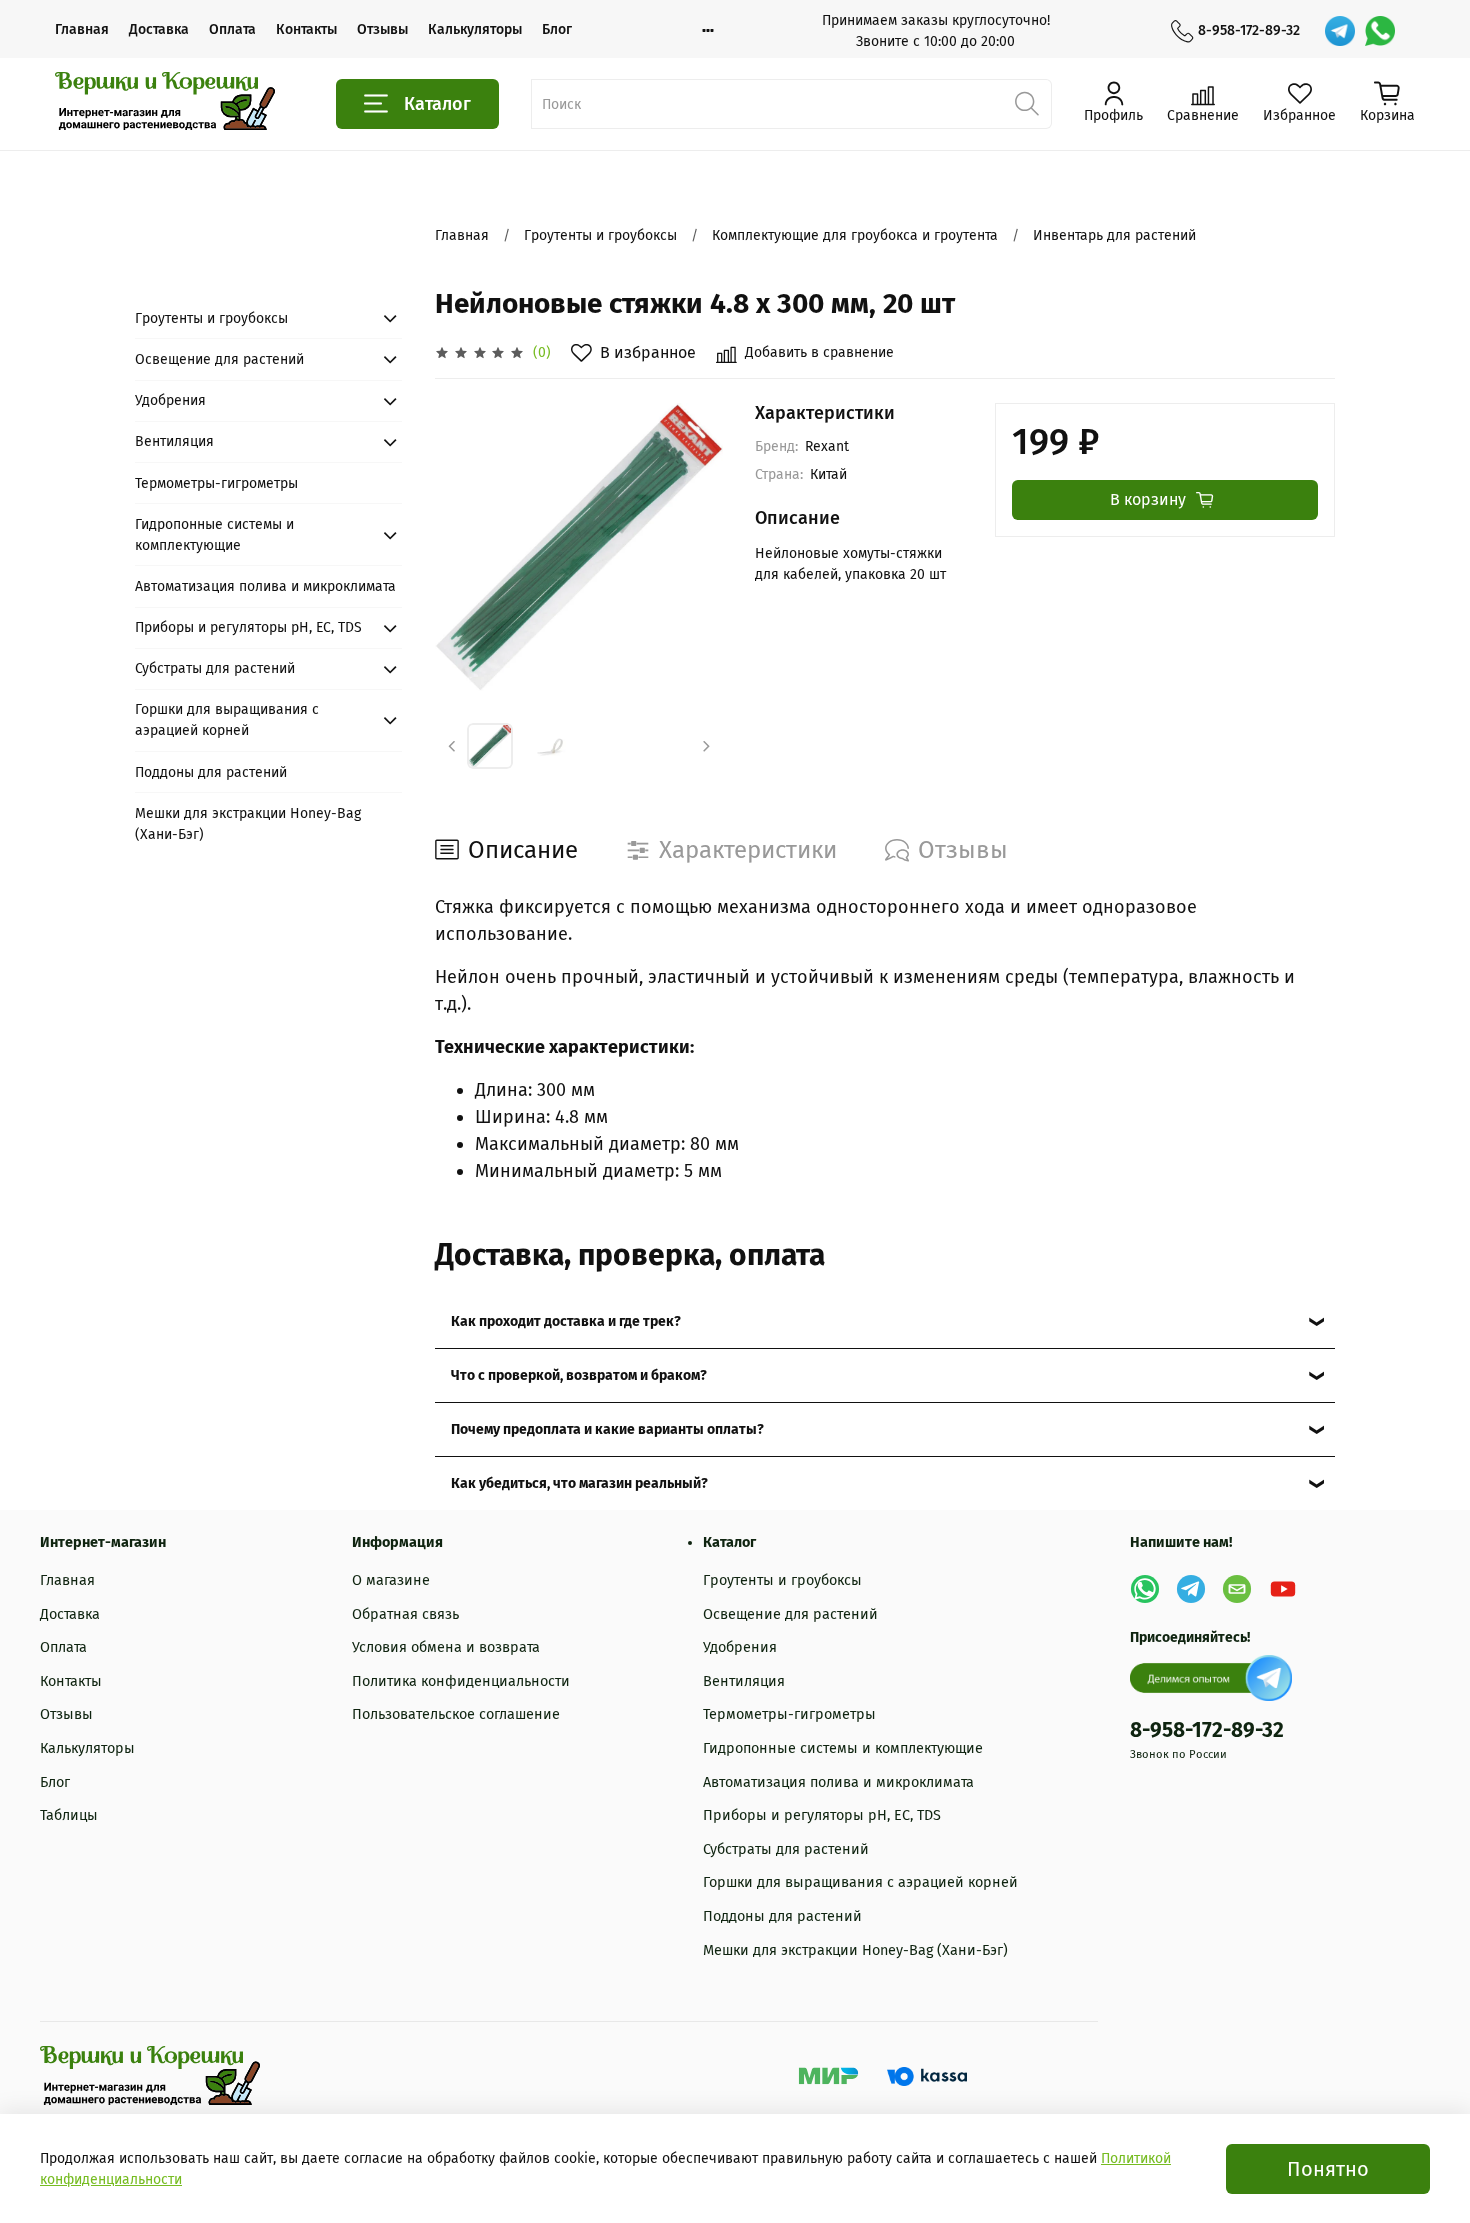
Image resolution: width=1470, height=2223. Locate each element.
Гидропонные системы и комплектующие (214, 535)
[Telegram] (1340, 31)
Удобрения (170, 400)
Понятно (1328, 2169)
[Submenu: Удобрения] (390, 401)
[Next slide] (691, 547)
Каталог (437, 104)
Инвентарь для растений (1114, 235)
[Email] (1237, 1589)
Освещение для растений (219, 359)
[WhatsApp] (1380, 31)
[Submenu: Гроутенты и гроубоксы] (390, 318)
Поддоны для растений (211, 772)
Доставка (159, 29)
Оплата (232, 29)
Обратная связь (405, 1614)
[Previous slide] (467, 547)
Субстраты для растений (215, 668)
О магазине (391, 1580)
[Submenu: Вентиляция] (390, 442)
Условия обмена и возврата (446, 1647)
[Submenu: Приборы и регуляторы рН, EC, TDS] (390, 628)
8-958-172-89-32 (1249, 30)
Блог (557, 29)
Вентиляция (174, 441)
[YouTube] (1283, 1589)
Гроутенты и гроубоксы (600, 235)
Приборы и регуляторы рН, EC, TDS (248, 627)
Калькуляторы (475, 29)
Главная (82, 29)
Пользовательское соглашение (456, 1714)
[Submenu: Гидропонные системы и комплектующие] (390, 535)
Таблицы (69, 1815)
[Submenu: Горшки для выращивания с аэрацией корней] (390, 720)
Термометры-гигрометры (216, 483)
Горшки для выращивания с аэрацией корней (227, 720)
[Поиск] (1027, 104)
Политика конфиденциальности (461, 1681)
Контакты (306, 29)
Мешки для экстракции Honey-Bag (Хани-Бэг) (248, 824)
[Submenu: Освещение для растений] (390, 359)
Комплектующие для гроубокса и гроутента (855, 235)
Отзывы (382, 29)
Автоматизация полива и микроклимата (265, 586)
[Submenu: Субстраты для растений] (390, 669)
